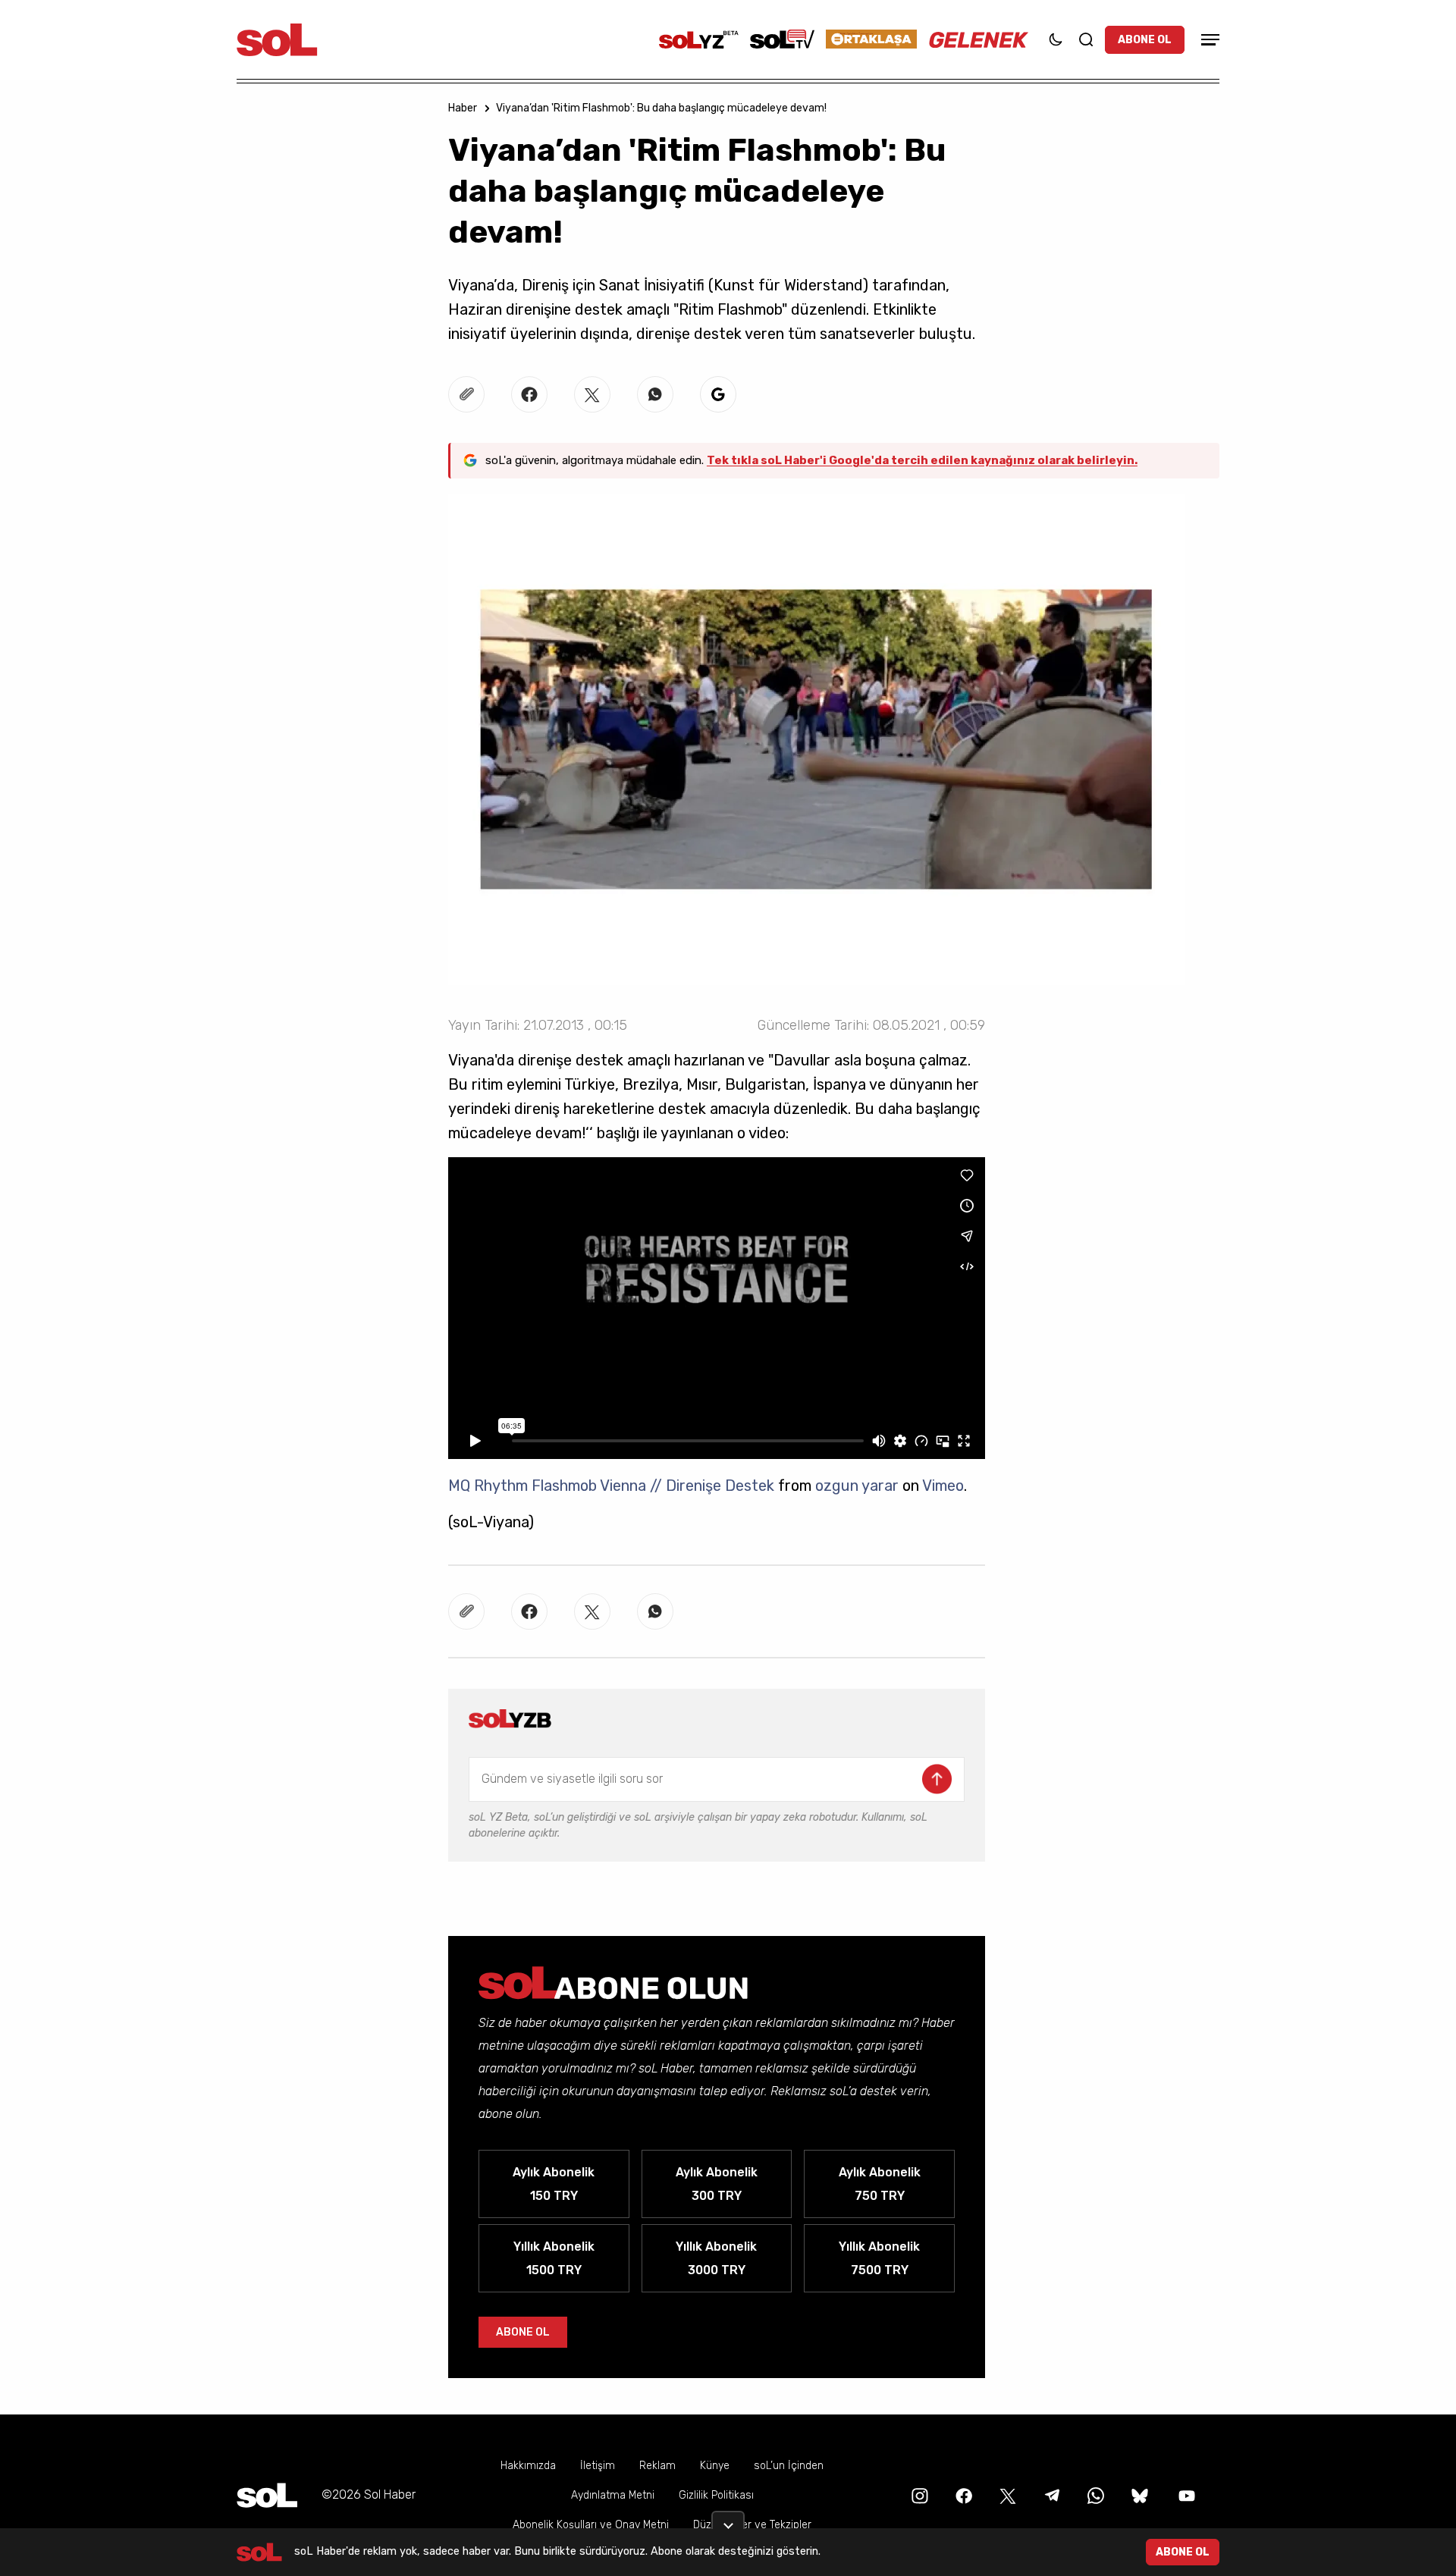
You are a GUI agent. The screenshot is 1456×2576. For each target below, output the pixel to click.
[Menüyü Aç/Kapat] (1208, 40)
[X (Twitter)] (1006, 2494)
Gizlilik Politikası (716, 2495)
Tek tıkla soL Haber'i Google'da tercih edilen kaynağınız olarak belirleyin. (922, 460)
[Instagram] (918, 2494)
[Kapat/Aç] (728, 2520)
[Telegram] (1050, 2494)
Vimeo (943, 1486)
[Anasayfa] (267, 2495)
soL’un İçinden (789, 2466)
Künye (715, 2466)
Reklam (657, 2466)
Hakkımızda (528, 2466)
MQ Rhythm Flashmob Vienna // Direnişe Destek (611, 1486)
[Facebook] (962, 2494)
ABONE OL (1145, 40)
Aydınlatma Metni (613, 2495)
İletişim (598, 2466)
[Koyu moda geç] (1056, 39)
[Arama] (1086, 39)
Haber (463, 108)
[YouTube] (1185, 2494)
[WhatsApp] (1094, 2494)
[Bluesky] (1140, 2494)
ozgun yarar (857, 1486)
